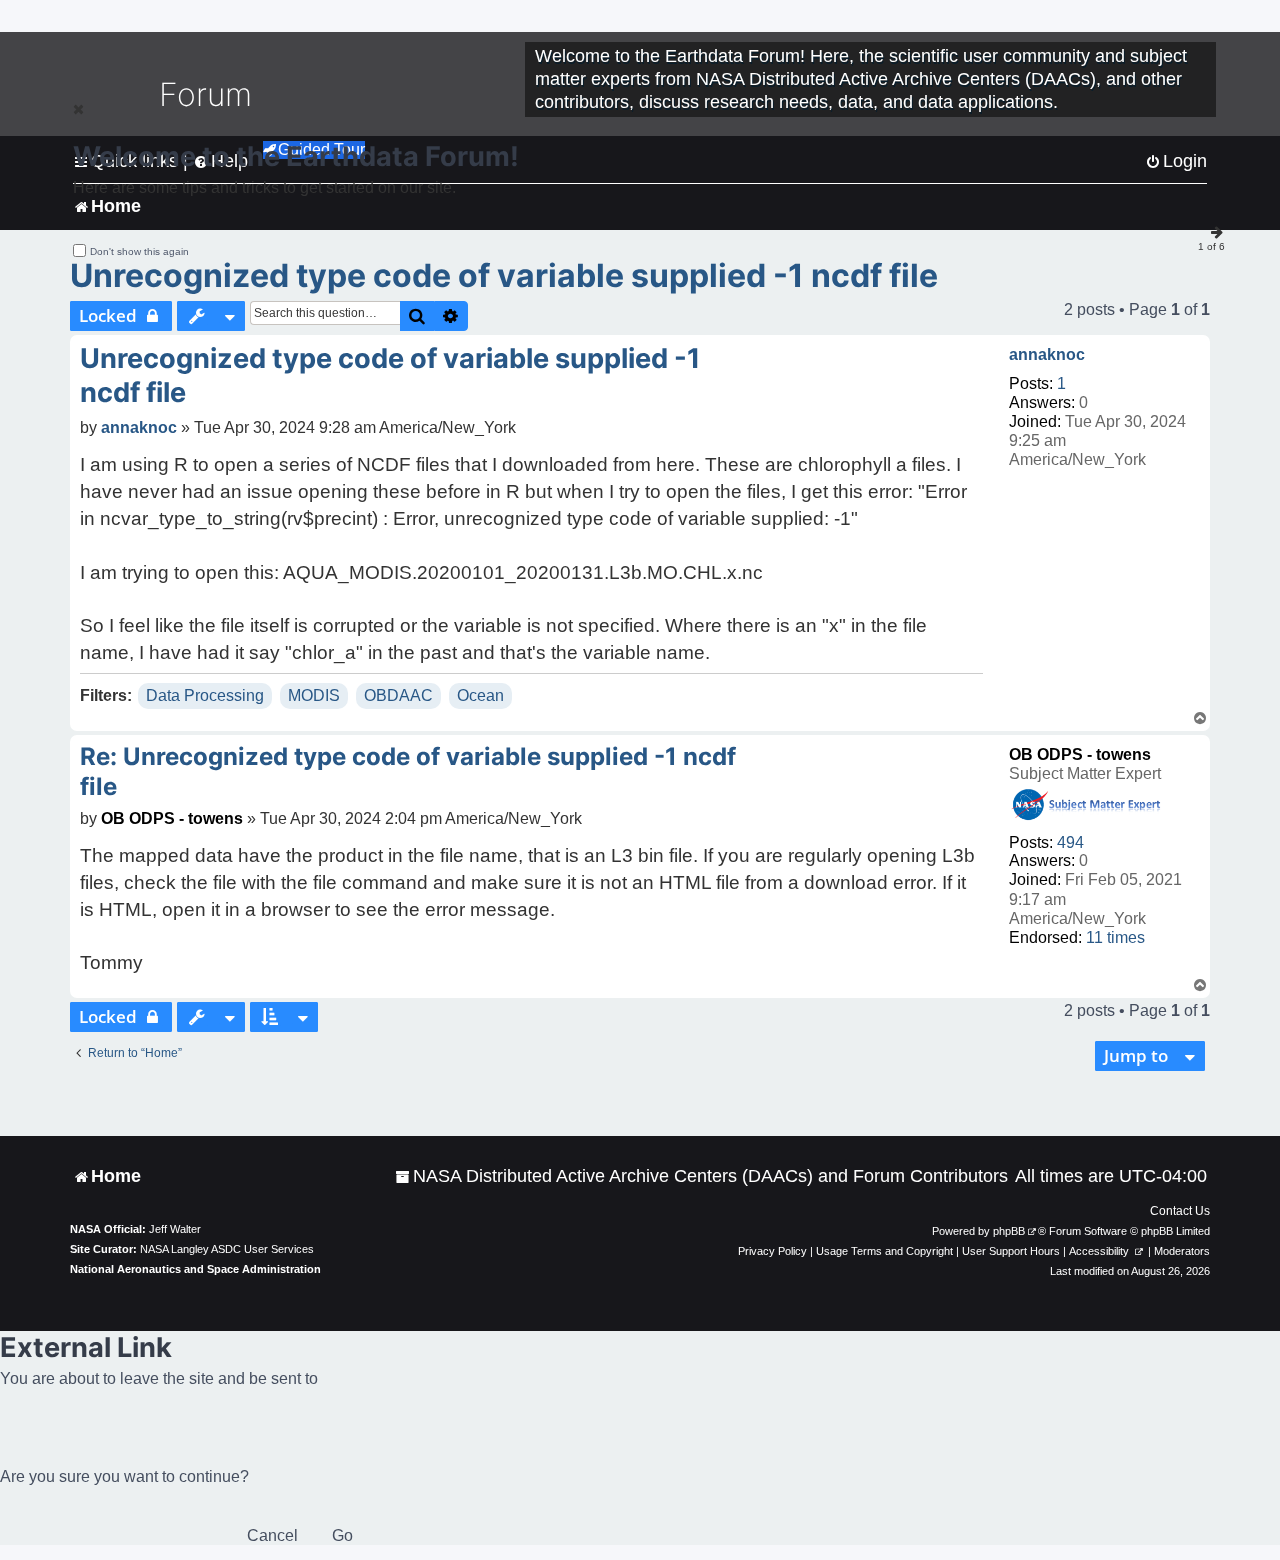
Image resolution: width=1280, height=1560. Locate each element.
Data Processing (205, 695)
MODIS (314, 695)
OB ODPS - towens (1080, 754)
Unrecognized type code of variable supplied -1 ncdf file (504, 275)
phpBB (1009, 1231)
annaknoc (1047, 354)
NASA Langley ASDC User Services (227, 1249)
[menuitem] (701, 1176)
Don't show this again (139, 251)
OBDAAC (398, 695)
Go (342, 1535)
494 (1070, 842)
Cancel (272, 1535)
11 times (1115, 937)
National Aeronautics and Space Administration (195, 1269)
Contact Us (1180, 1211)
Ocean (480, 695)
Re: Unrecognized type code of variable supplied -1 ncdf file (408, 771)
